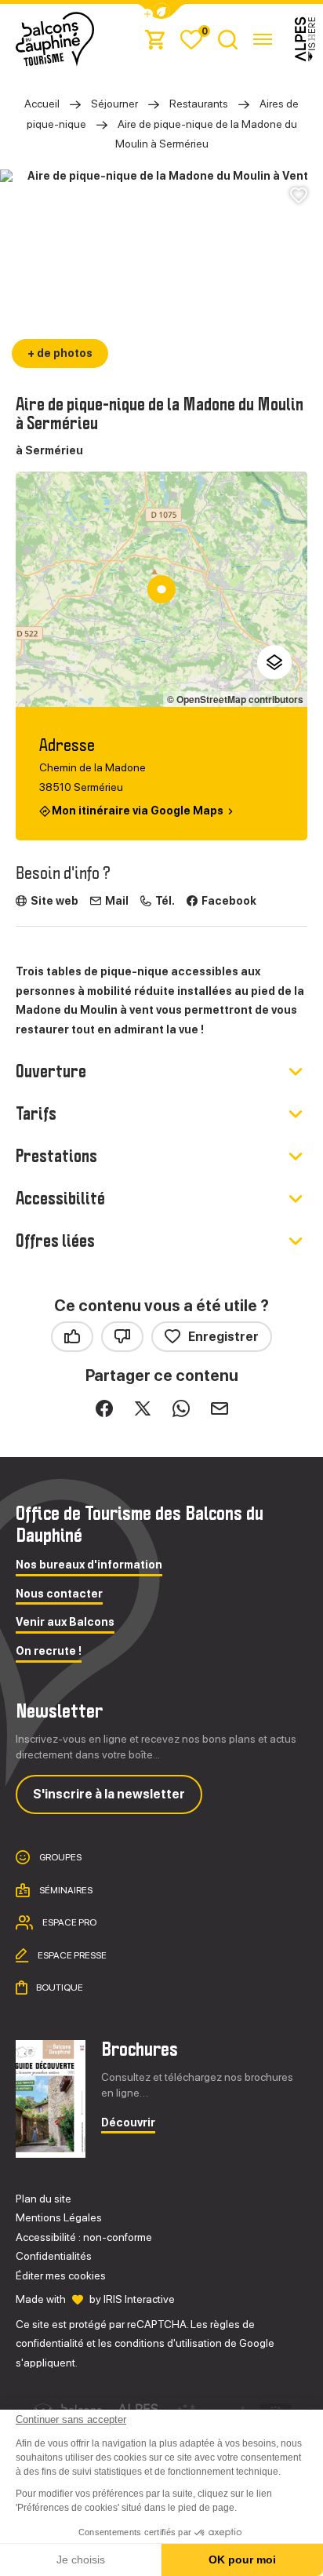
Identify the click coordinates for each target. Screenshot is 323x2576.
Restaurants (199, 104)
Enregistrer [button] (223, 1337)
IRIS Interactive (139, 2299)
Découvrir (128, 2123)
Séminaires (65, 1889)
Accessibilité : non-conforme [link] (84, 2237)
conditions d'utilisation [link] (168, 2343)
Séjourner (114, 104)
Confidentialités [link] (54, 2256)
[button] (161, 11)
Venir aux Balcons (65, 1622)
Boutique (59, 1988)
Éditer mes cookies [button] (61, 2275)
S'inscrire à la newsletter (109, 1794)
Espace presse (71, 1955)
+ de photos (60, 353)
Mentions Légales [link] (59, 2217)
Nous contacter (59, 1594)
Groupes (60, 1857)
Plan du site (44, 2199)
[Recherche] (228, 39)
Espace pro (69, 1922)
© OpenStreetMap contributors (235, 699)
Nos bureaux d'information (89, 1565)
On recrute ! (49, 1651)
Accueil (42, 104)
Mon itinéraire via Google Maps (138, 810)
